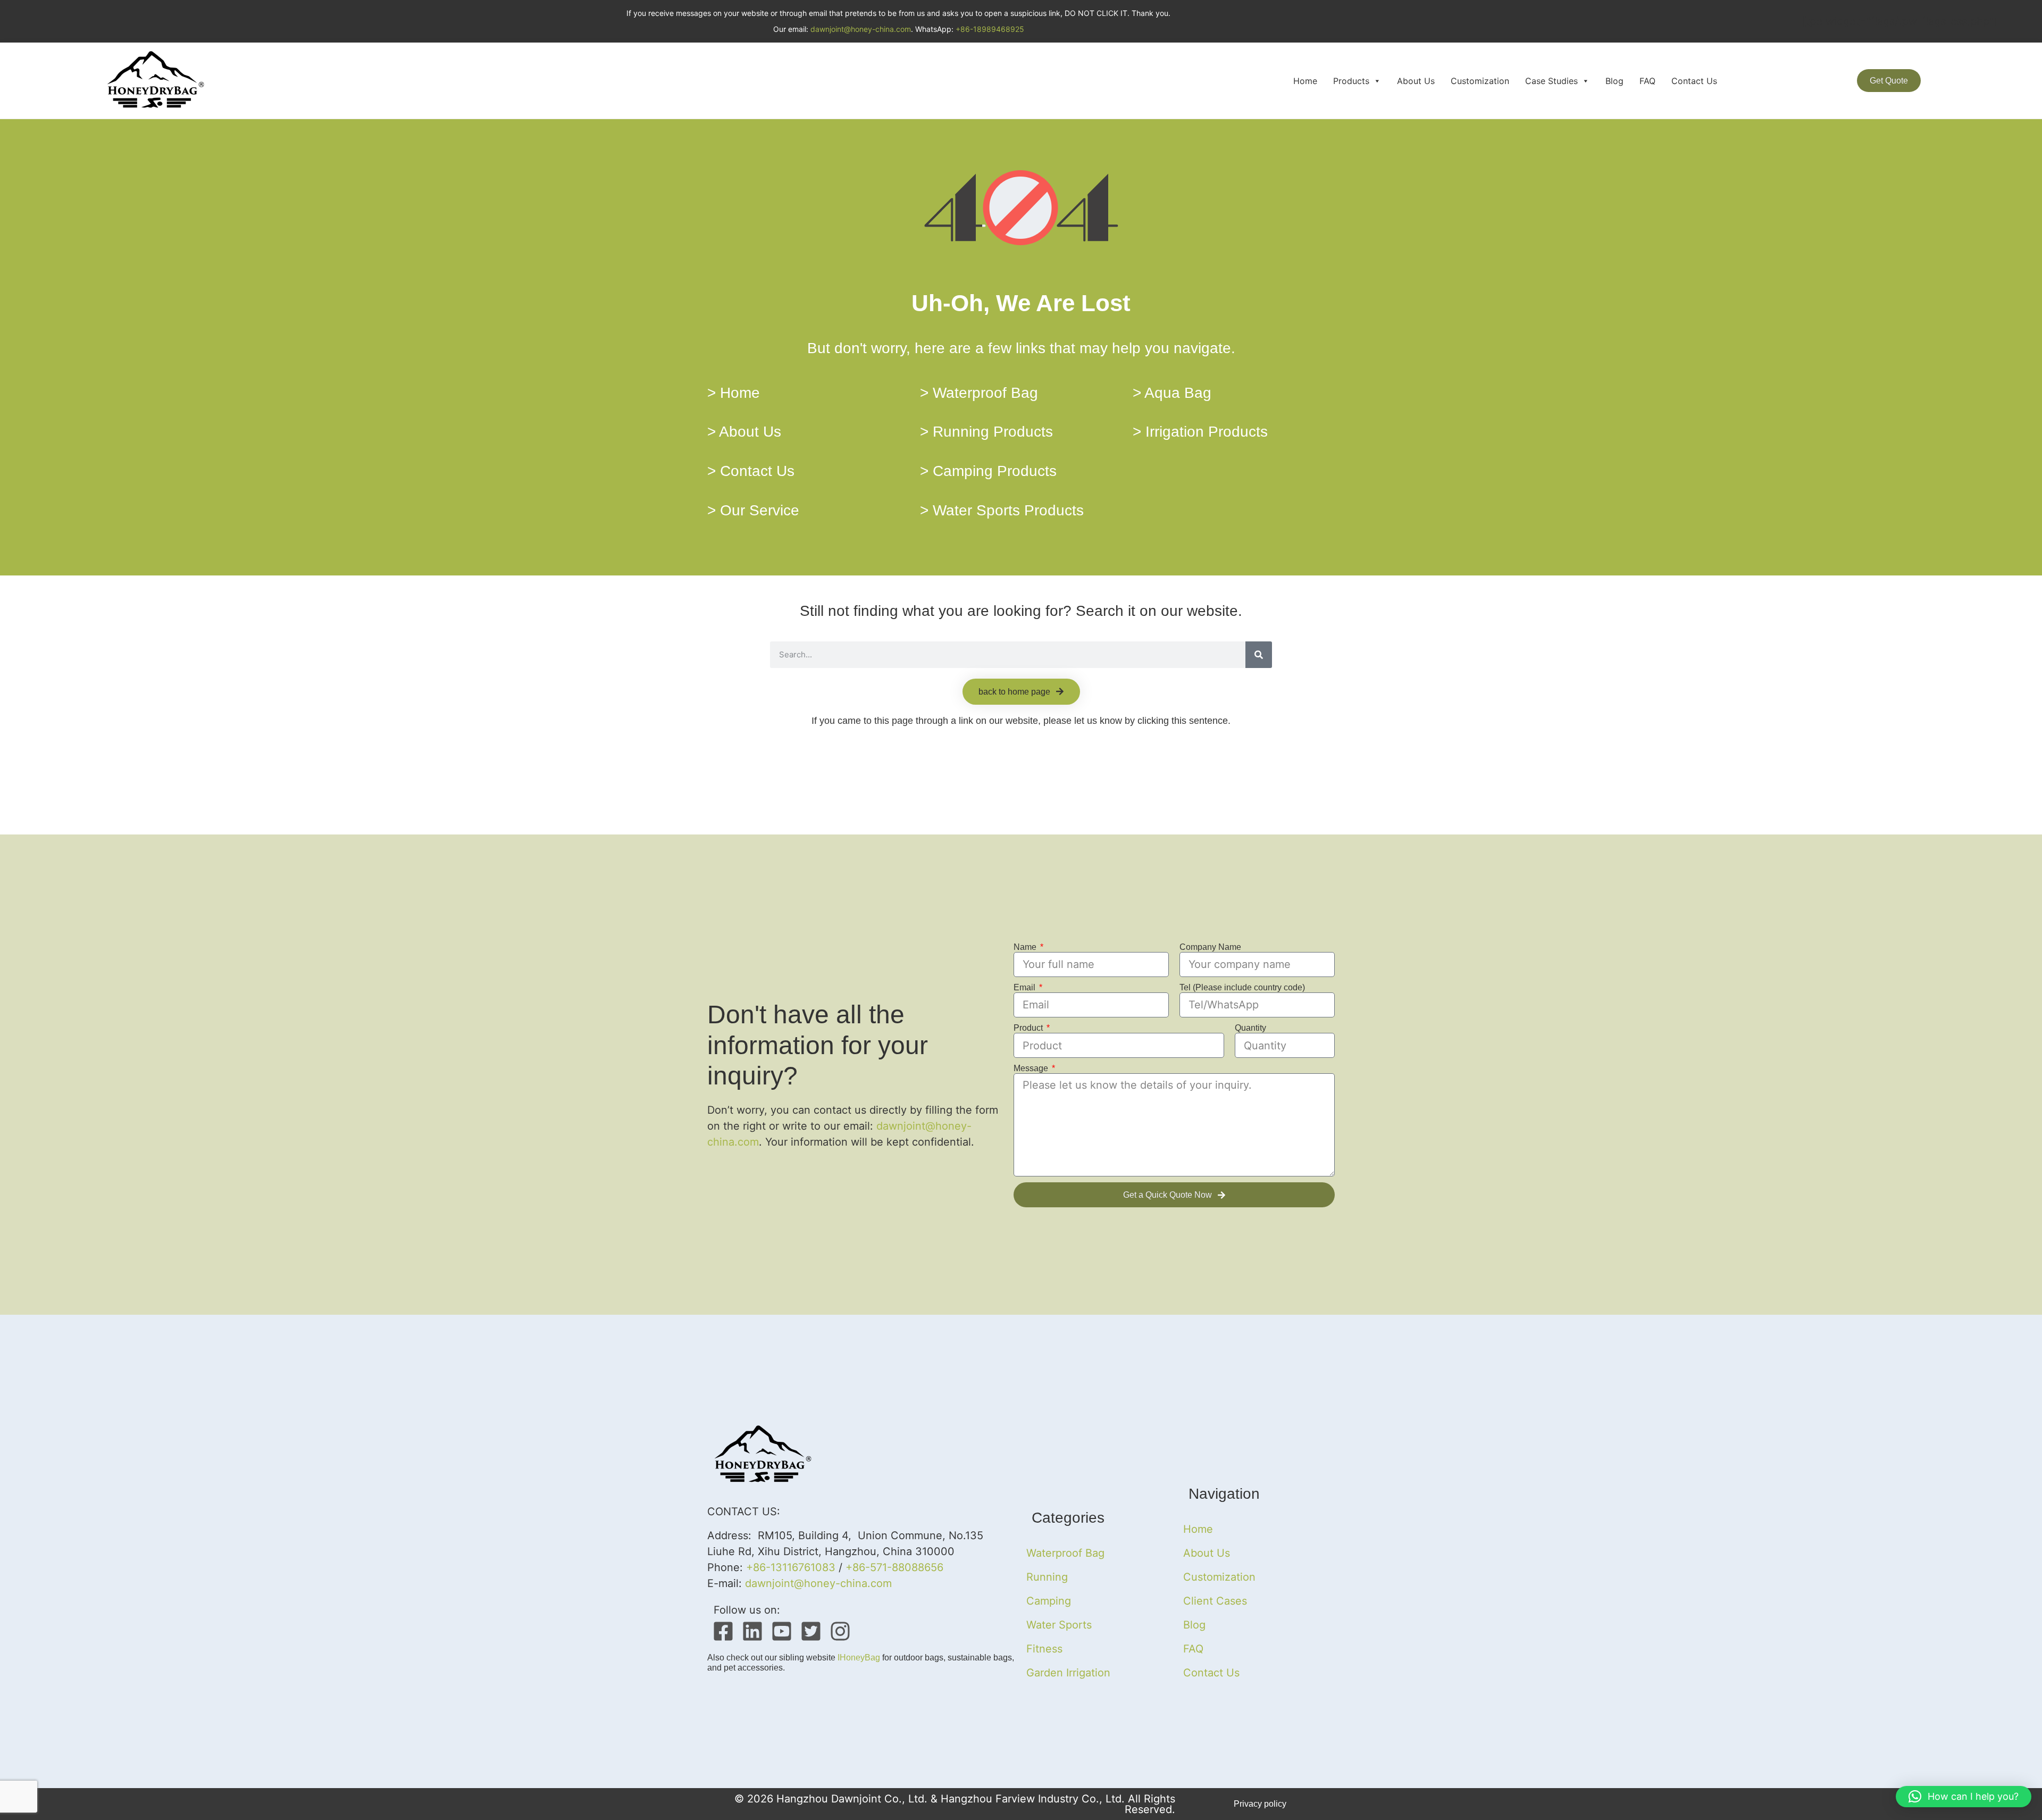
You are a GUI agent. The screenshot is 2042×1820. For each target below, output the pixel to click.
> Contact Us (751, 471)
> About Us (744, 432)
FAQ (1647, 81)
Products (1351, 81)
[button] (1964, 1797)
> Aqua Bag (1172, 393)
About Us (1416, 81)
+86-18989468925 (990, 29)
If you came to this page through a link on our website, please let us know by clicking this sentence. (1021, 721)
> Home (734, 393)
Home (1305, 81)
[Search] (1259, 655)
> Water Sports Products (1002, 510)
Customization (1480, 81)
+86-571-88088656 (894, 1567)
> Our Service (753, 510)
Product (1029, 1028)
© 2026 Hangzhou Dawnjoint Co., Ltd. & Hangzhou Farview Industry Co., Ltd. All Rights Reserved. (955, 1804)
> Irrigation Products (1200, 432)
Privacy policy (1260, 1804)
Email (1026, 987)
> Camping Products (988, 471)
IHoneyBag (859, 1658)
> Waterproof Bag (979, 393)
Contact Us (1694, 81)
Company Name (1210, 947)
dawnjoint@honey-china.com (861, 29)
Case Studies (1551, 81)
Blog (1614, 81)
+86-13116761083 (791, 1567)
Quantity (1250, 1028)
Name (1026, 947)
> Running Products (986, 432)
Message (1032, 1068)
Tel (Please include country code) (1242, 987)
